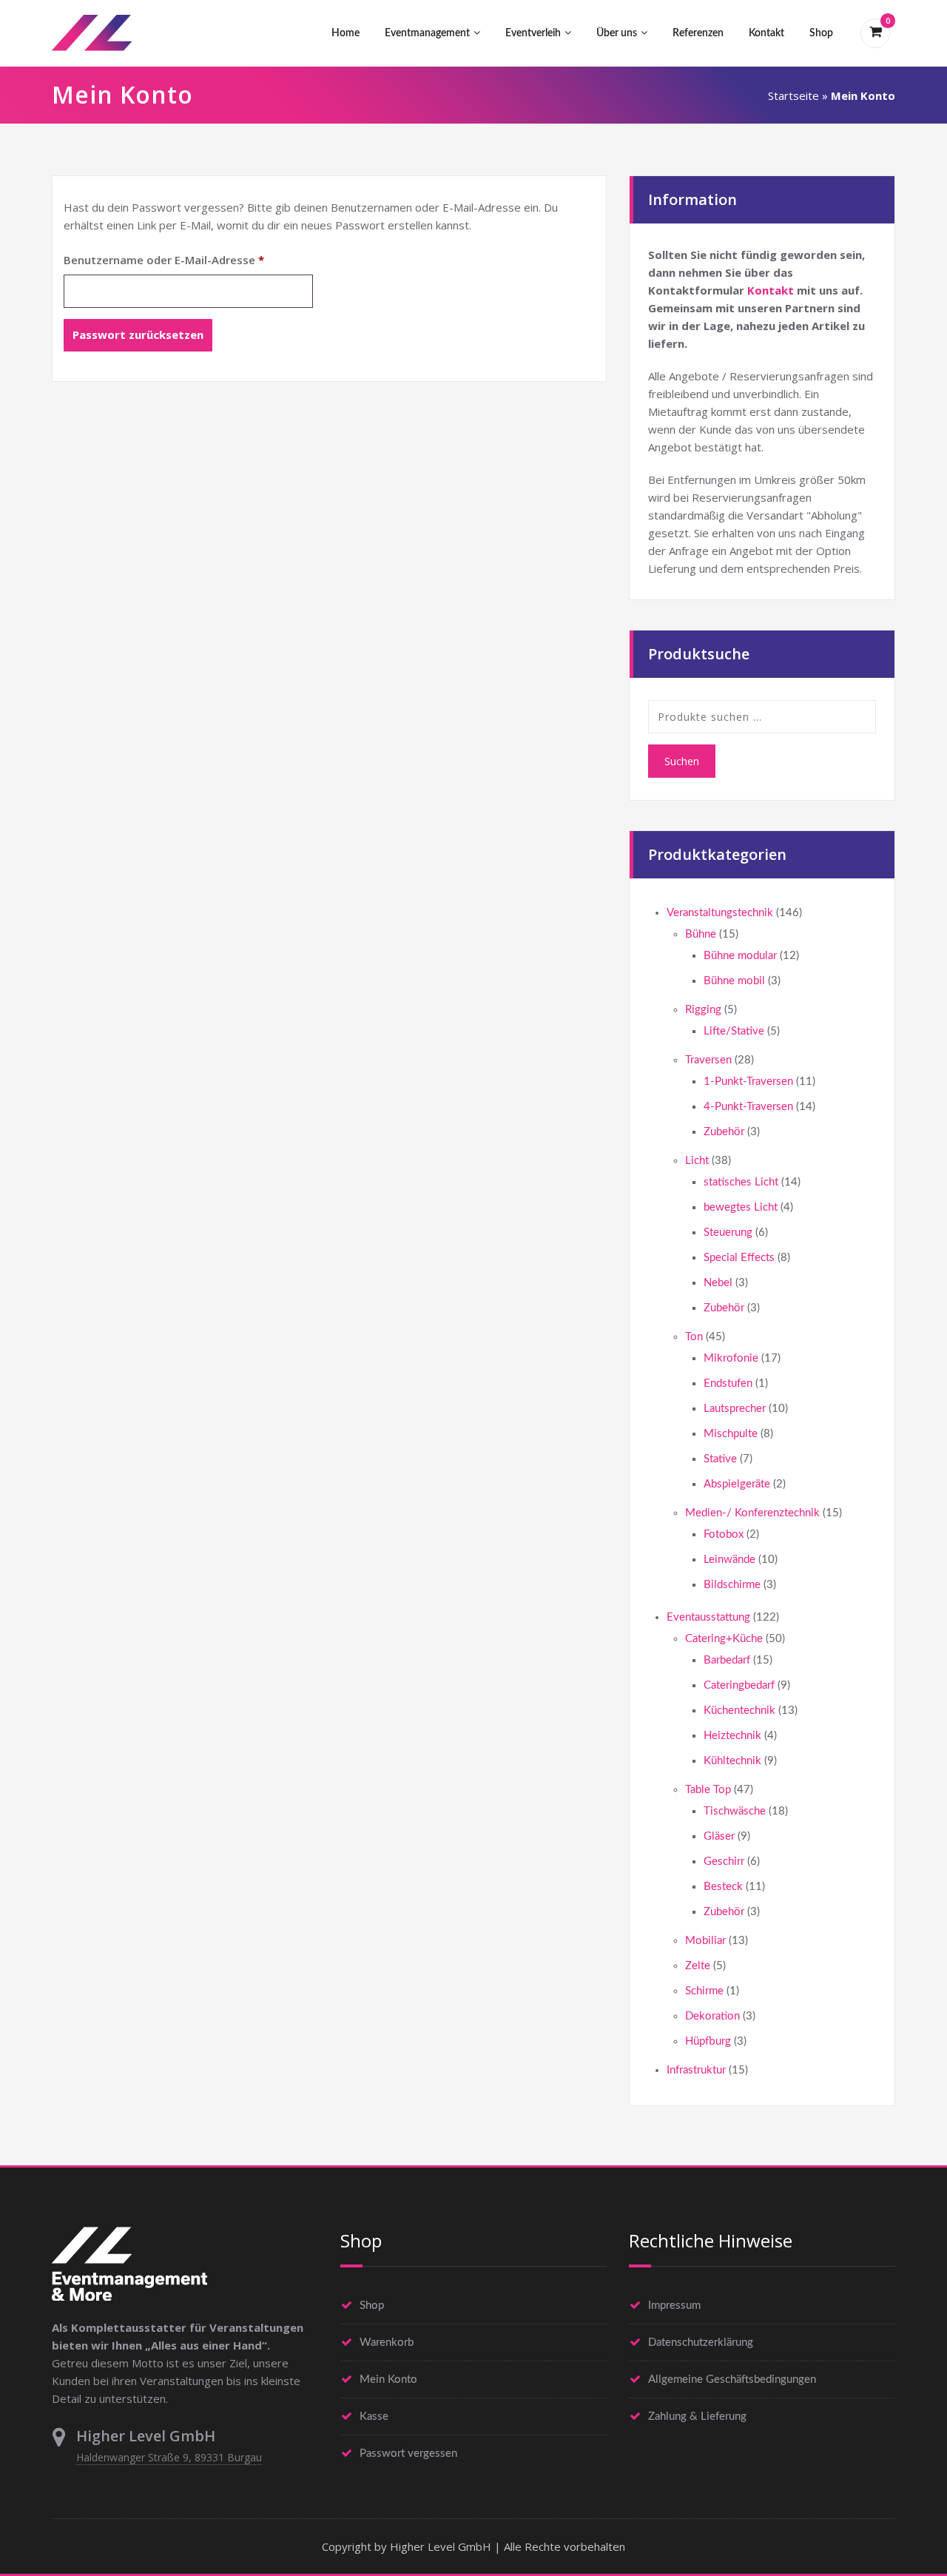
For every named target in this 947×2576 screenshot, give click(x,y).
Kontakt (766, 33)
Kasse (374, 2417)
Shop (821, 33)
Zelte (698, 1966)
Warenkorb (387, 2343)
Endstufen (728, 1383)
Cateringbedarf (739, 1685)
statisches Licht (741, 1182)
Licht (697, 1161)
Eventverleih (533, 33)
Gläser (719, 1836)
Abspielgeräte (737, 1484)
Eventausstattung (708, 1617)
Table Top (708, 1790)
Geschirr (724, 1862)
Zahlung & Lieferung (697, 2417)
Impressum (674, 2306)
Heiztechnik (732, 1736)
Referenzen (698, 33)
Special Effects (739, 1258)
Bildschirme (732, 1585)
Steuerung (728, 1232)
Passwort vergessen (408, 2454)
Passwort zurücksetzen (138, 334)
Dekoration (712, 2016)
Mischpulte (731, 1434)
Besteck (723, 1887)
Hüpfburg (708, 2041)
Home (346, 33)
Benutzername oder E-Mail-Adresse (188, 259)
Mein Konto (388, 2380)
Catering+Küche (724, 1639)
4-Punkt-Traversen (748, 1107)
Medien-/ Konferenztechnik (752, 1513)
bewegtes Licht (741, 1207)
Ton (694, 1337)
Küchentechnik (739, 1711)
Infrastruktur (696, 2070)
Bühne (701, 934)
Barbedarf (727, 1660)
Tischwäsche (735, 1811)
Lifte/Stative (734, 1031)
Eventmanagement (427, 33)
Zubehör (724, 1132)
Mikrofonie (731, 1358)
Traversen (708, 1060)
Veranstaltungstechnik (720, 913)
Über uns (617, 33)
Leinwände (729, 1560)
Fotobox (724, 1534)
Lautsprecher (735, 1409)
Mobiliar (705, 1941)
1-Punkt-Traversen (748, 1082)
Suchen (682, 761)
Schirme (704, 1991)
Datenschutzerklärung (701, 2343)
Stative (720, 1459)
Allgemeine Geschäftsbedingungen (732, 2380)
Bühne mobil (734, 981)
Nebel (718, 1283)
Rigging (703, 1010)
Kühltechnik (732, 1761)
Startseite (793, 95)
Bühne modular (740, 956)
